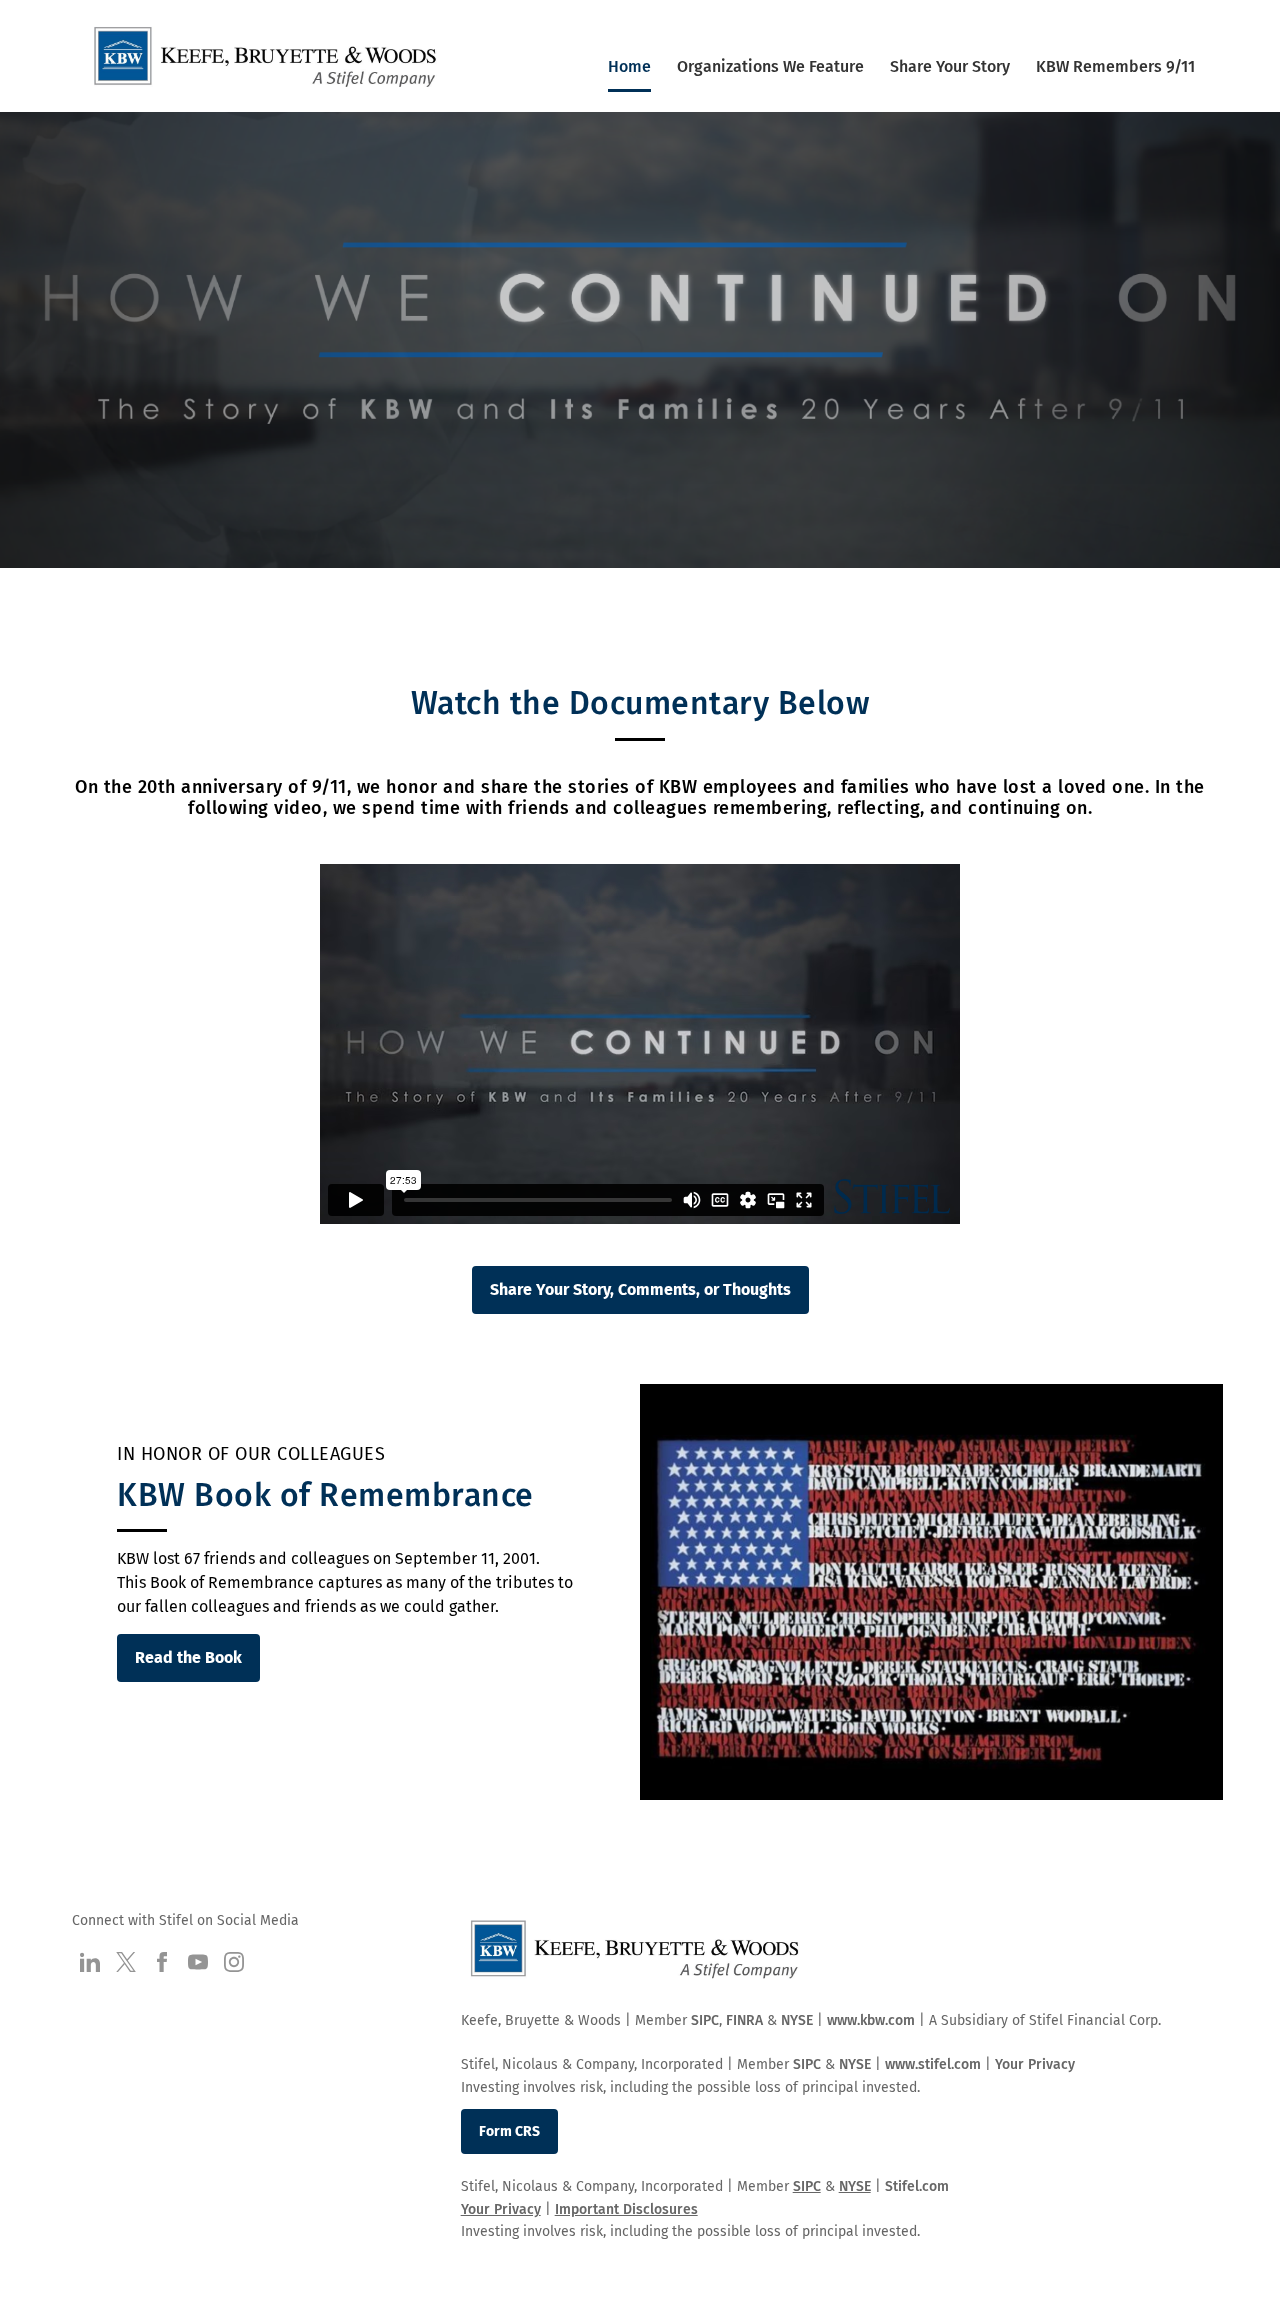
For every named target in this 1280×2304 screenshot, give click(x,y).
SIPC (705, 2020)
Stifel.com (917, 2186)
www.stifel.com (933, 2064)
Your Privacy (1035, 2064)
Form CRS (509, 2131)
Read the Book (188, 1657)
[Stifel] (266, 64)
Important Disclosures (626, 2209)
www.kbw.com (871, 2020)
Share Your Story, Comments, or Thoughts (640, 1289)
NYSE (797, 2020)
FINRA (744, 2020)
